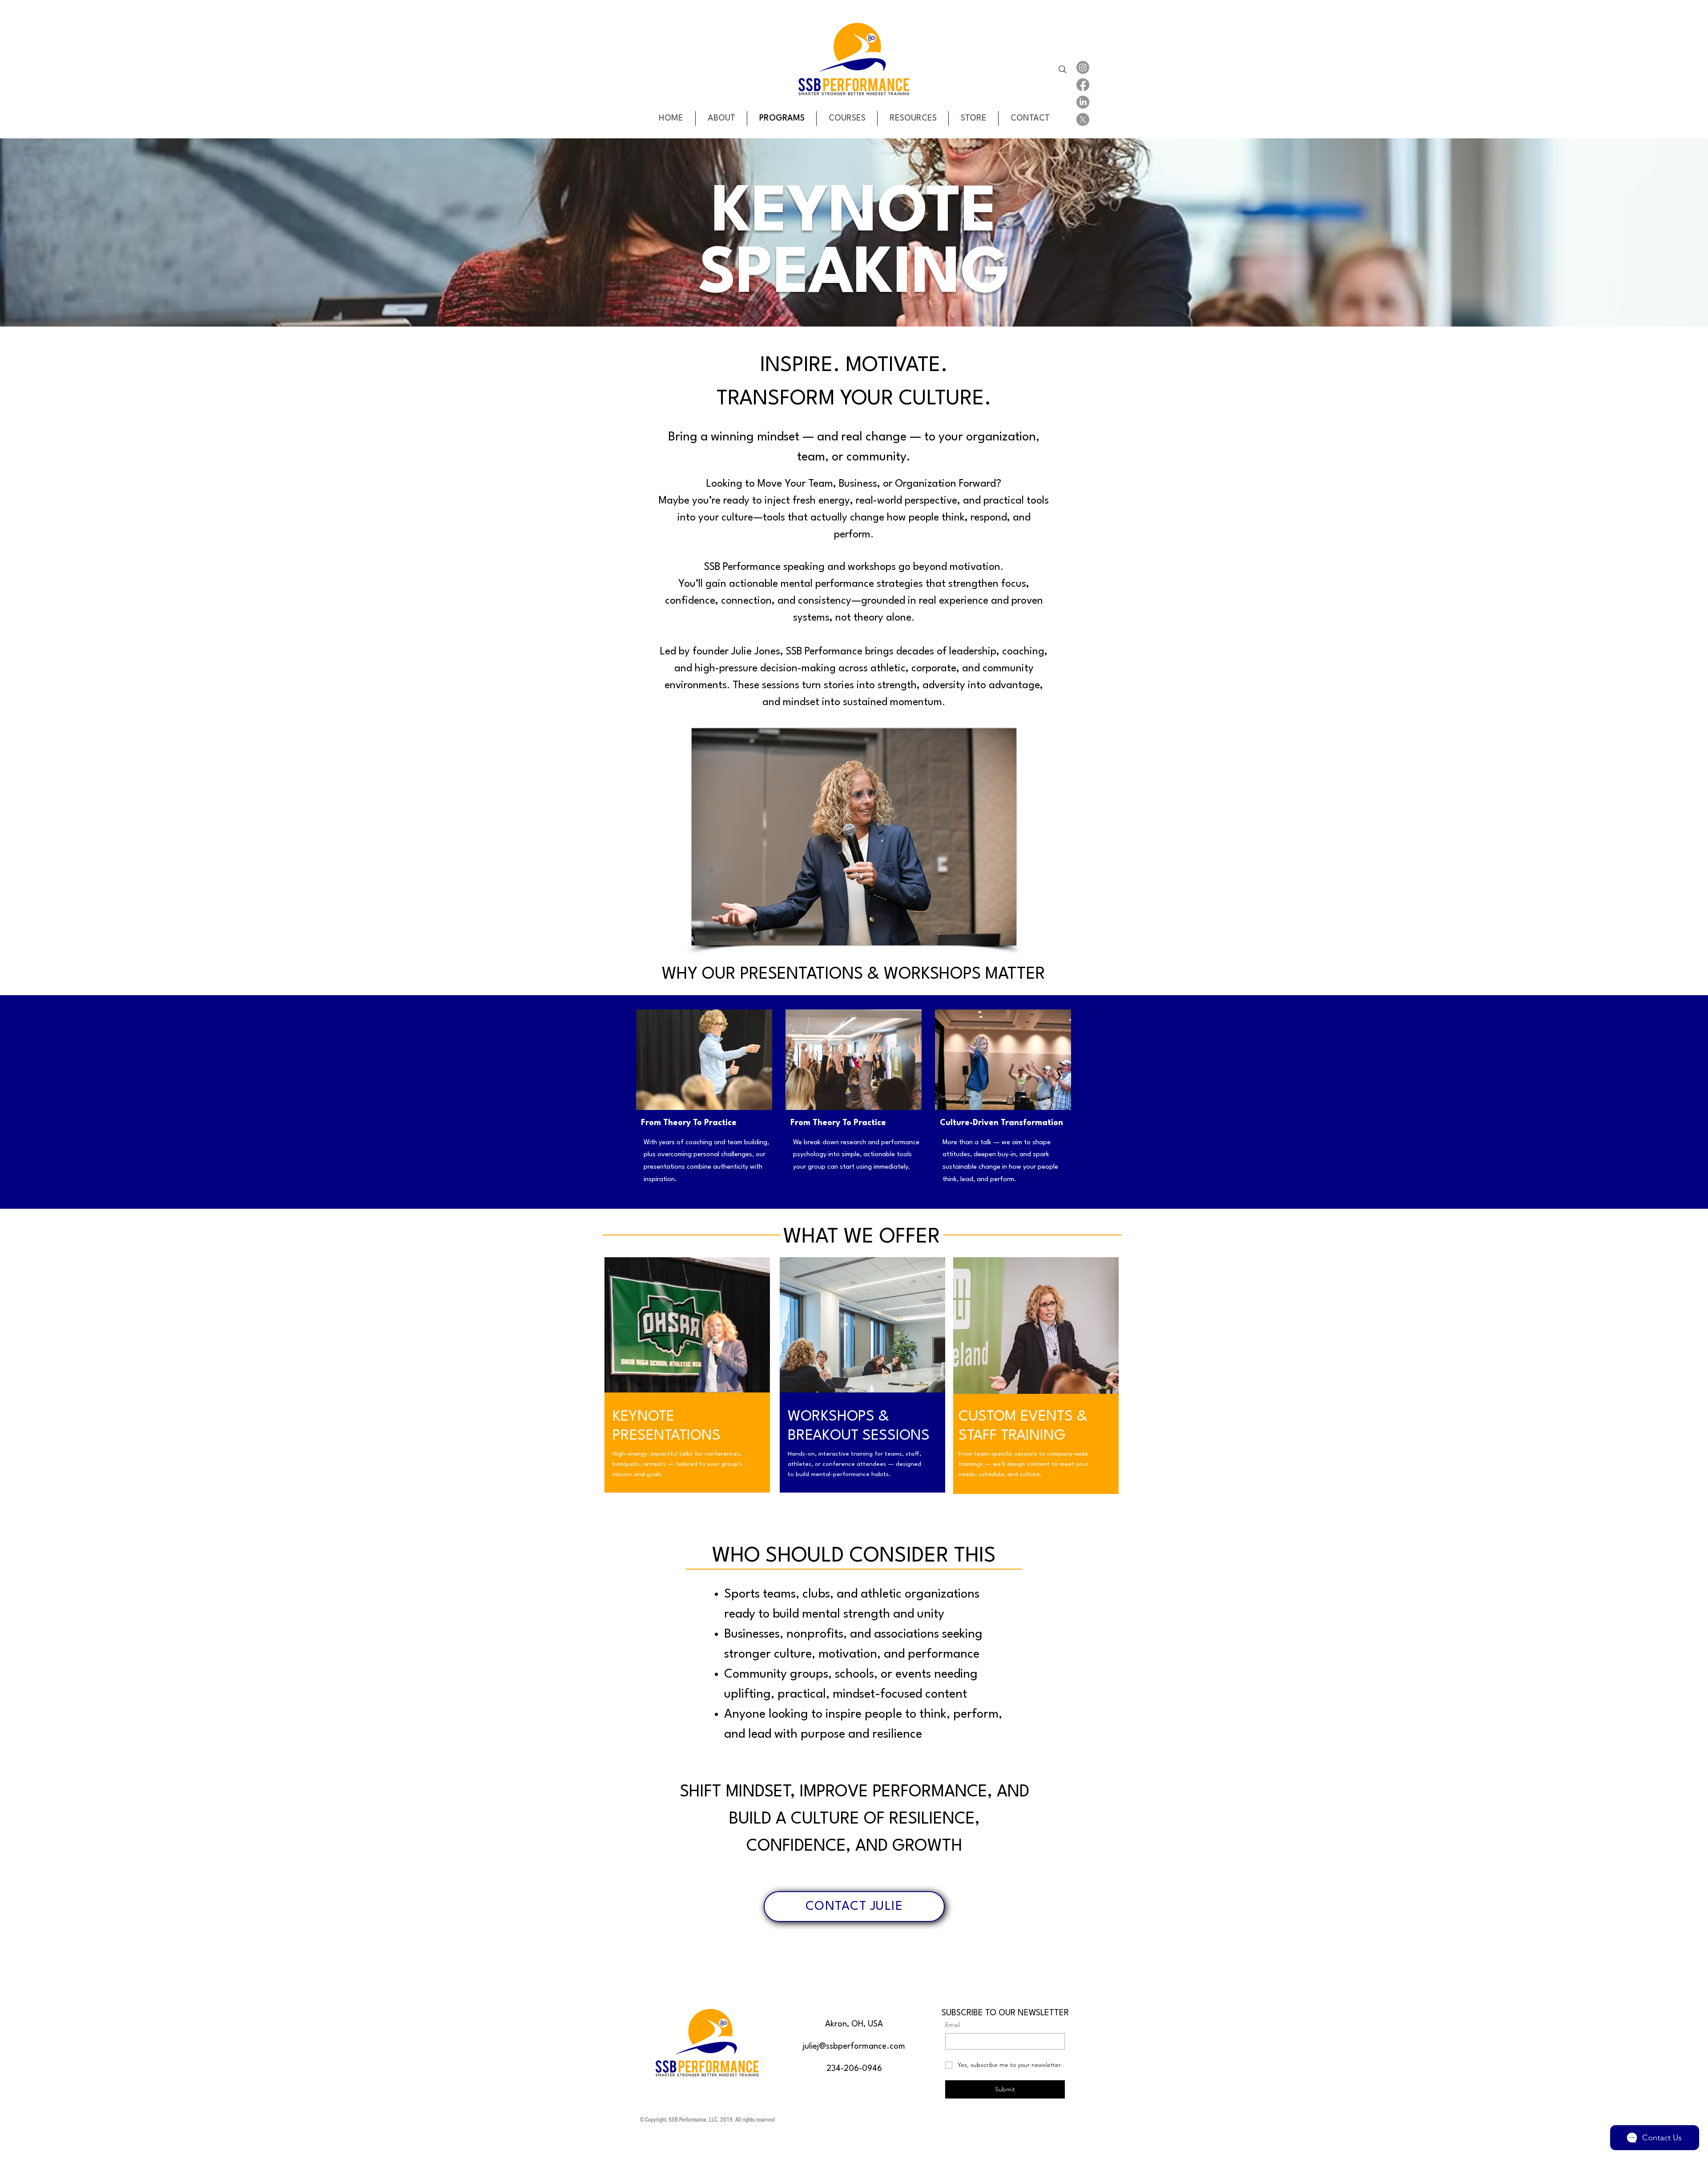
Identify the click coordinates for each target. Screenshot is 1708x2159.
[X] (1083, 119)
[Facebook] (1083, 85)
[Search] (1063, 69)
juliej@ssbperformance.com (854, 2046)
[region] (687, 1394)
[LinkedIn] (1083, 102)
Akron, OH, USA (854, 2024)
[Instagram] (1083, 67)
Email (953, 2025)
